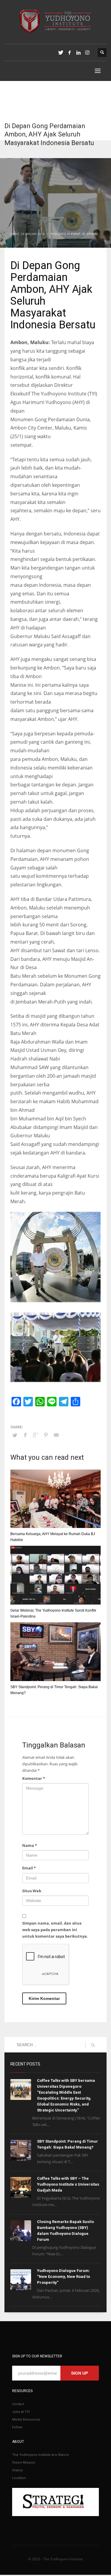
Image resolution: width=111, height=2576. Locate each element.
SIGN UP (79, 2373)
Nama (30, 1845)
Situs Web (32, 1891)
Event (76, 234)
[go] (93, 2045)
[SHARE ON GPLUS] (36, 1435)
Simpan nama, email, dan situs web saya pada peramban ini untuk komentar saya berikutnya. (55, 1930)
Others (92, 234)
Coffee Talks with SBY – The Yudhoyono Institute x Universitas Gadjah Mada (68, 2184)
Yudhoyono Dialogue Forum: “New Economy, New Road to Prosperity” (63, 2277)
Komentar (34, 1778)
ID (83, 234)
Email (29, 1868)
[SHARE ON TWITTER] (15, 1435)
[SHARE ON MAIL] (56, 1435)
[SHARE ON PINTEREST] (46, 1435)
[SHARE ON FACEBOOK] (25, 1435)
